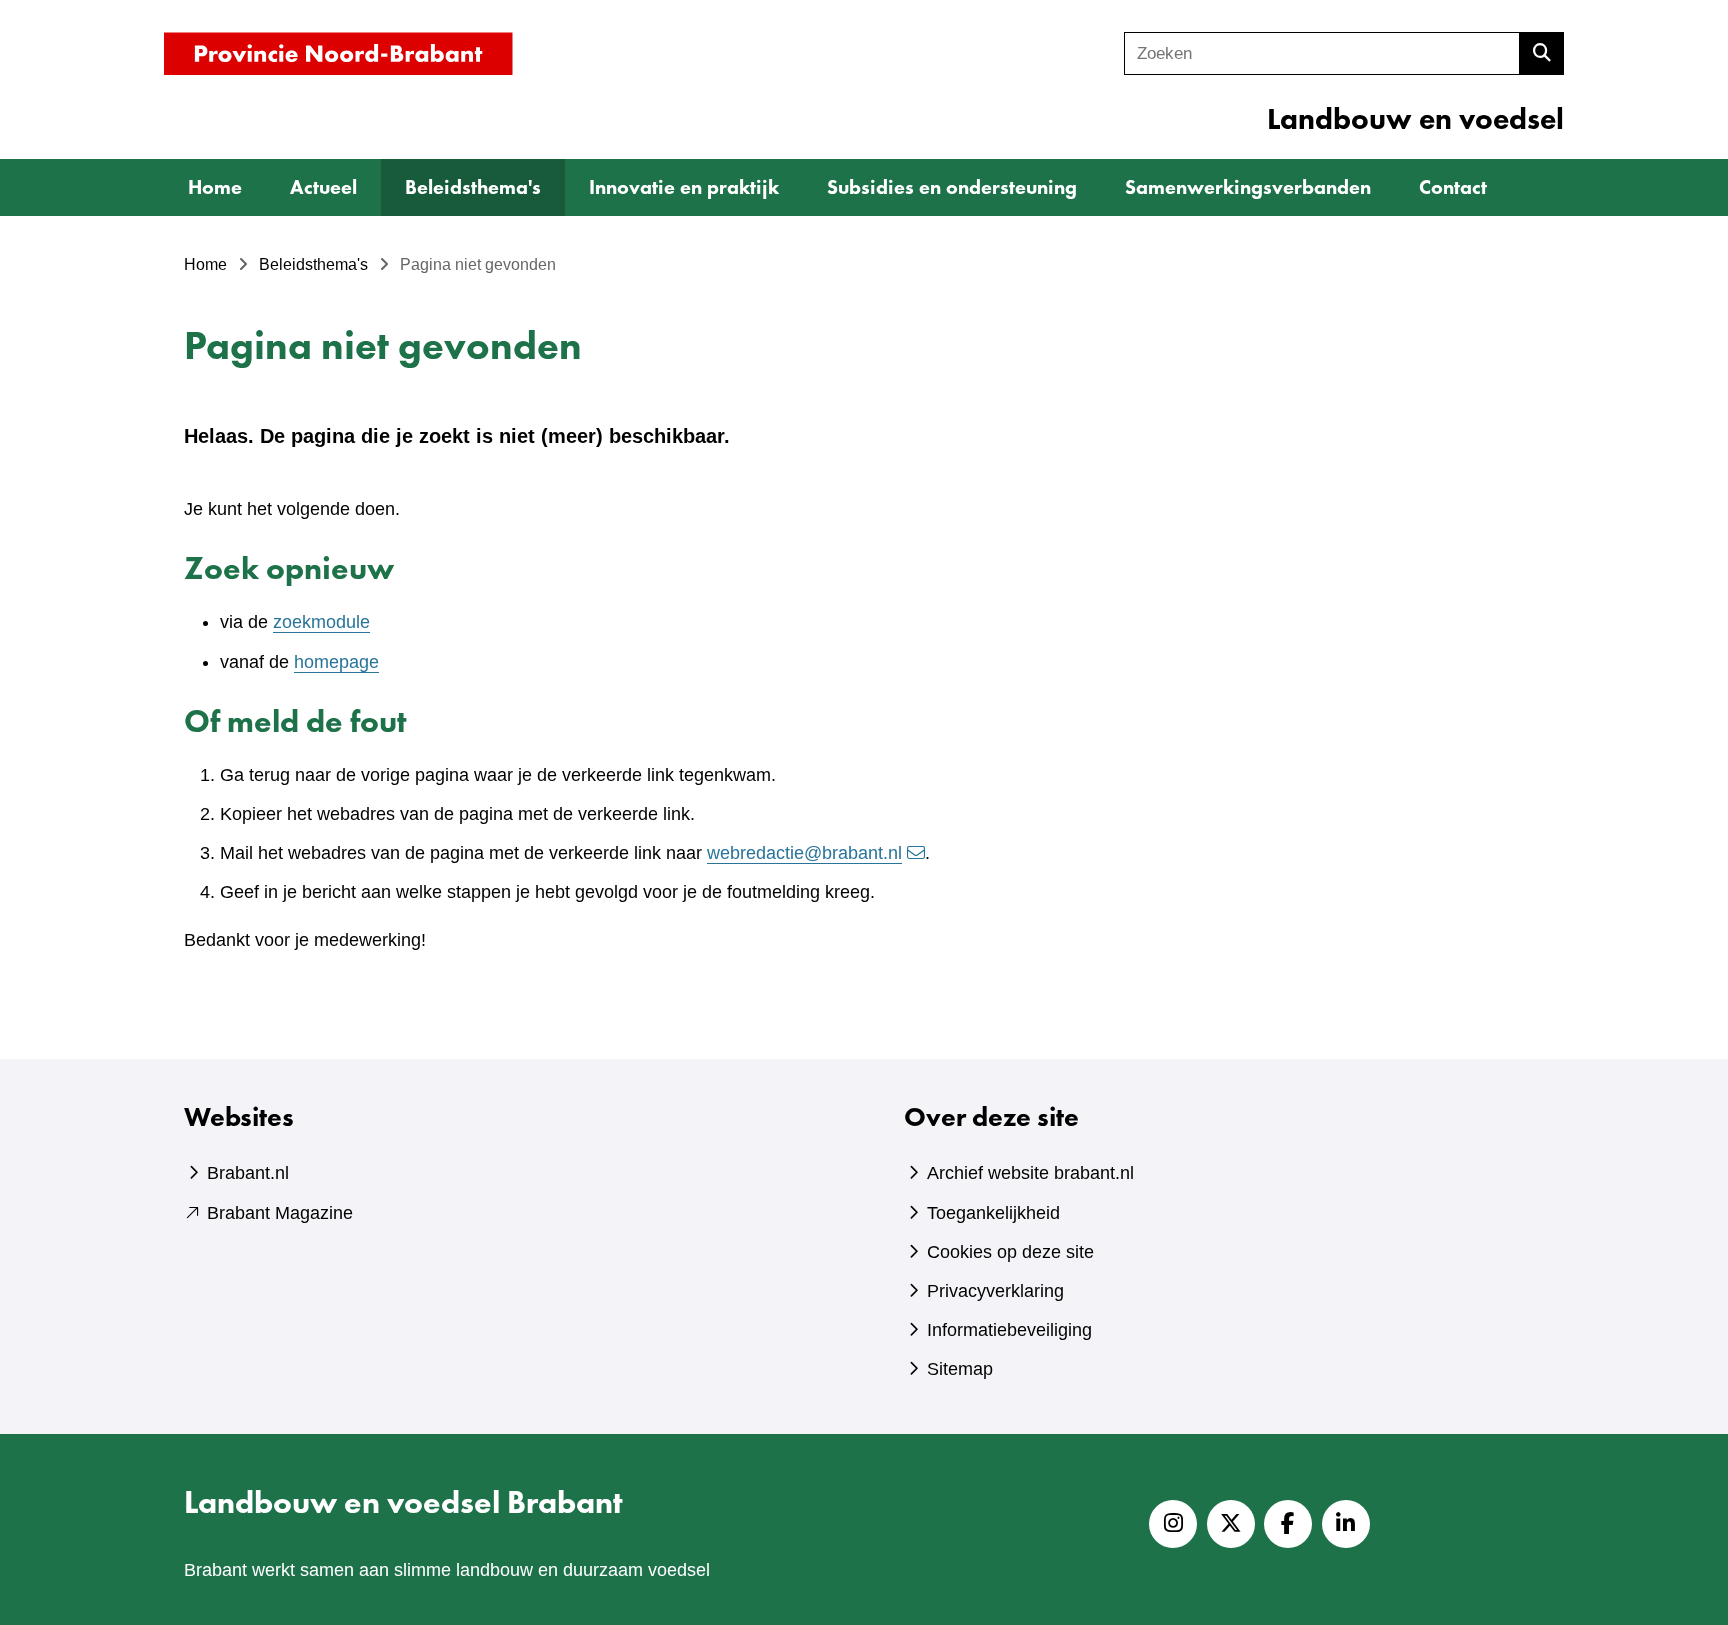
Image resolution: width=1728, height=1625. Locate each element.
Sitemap (960, 1369)
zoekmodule (321, 622)
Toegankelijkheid (993, 1213)
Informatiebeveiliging (1009, 1330)
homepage (336, 662)
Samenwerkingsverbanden (1248, 187)
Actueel (323, 187)
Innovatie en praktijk (684, 187)
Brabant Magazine (280, 1213)
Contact (1453, 187)
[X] (1231, 1524)
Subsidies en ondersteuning (952, 187)
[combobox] (1322, 53)
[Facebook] (1288, 1524)
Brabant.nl (248, 1173)
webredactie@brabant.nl (804, 853)
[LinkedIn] (1346, 1524)
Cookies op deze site (1010, 1252)
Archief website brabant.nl (1030, 1173)
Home (215, 187)
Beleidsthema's (473, 187)
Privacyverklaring (995, 1291)
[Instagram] (1173, 1524)
